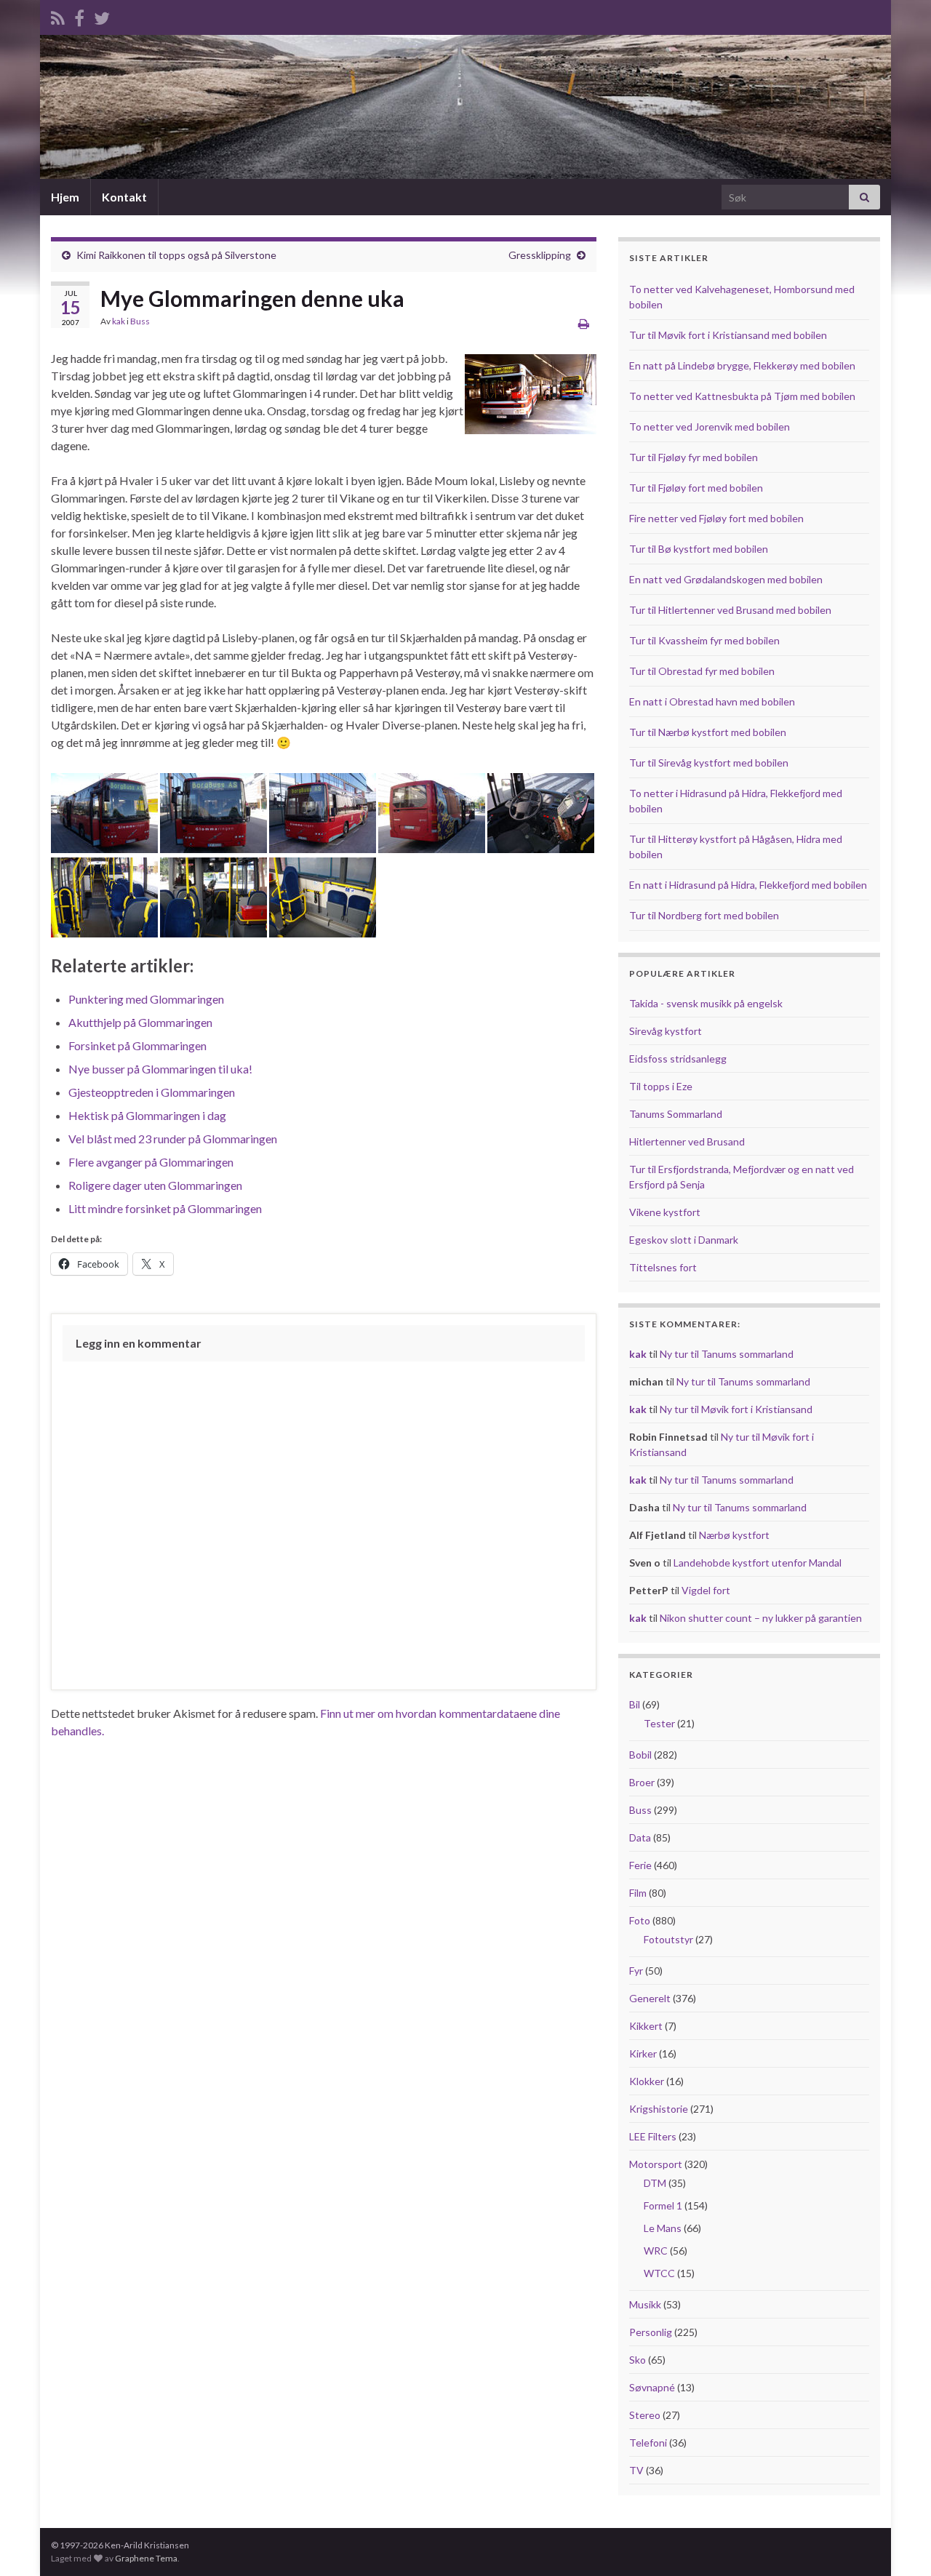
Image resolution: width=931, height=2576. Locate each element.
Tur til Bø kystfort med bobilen (699, 549)
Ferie (640, 1865)
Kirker (643, 2053)
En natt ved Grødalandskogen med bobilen (726, 579)
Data (640, 1837)
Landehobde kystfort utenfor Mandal (758, 1563)
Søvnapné (652, 2387)
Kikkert (646, 2026)
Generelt (650, 1998)
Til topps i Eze (661, 1086)
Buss (140, 321)
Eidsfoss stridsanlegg (678, 1059)
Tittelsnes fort (663, 1267)
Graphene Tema (146, 2558)
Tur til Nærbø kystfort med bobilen (708, 732)
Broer (642, 1782)
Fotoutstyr (668, 1939)
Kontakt (124, 197)
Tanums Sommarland (676, 1114)
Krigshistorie (659, 2109)
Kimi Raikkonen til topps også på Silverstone (176, 255)
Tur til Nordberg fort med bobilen (704, 915)
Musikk (645, 2304)
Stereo (645, 2415)
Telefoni (648, 2443)
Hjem (65, 197)
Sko (638, 2360)
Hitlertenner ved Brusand (687, 1141)
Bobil (640, 1755)
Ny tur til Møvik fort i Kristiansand (736, 1409)
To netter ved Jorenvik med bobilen (710, 427)
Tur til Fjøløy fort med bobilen (696, 488)
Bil (635, 1704)
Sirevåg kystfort (666, 1031)
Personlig (651, 2332)
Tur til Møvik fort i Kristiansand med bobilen (728, 335)
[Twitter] (102, 16)
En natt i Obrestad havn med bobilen (712, 701)
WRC (656, 2251)
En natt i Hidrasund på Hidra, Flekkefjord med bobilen (748, 885)
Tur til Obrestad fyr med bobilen (702, 671)
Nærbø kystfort (734, 1535)
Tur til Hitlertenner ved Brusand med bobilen (730, 610)
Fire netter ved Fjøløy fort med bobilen (716, 518)
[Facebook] (79, 16)
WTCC (659, 2273)
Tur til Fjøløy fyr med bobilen (694, 457)
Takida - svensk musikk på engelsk (706, 1003)
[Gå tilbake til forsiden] (465, 107)
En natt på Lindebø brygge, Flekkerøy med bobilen (742, 365)
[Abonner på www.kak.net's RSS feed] (58, 16)
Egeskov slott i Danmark (684, 1240)
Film (638, 1893)
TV (636, 2470)
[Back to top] (898, 2543)
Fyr (636, 1971)
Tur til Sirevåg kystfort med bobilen (709, 763)
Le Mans (663, 2228)
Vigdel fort (706, 1590)
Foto (640, 1920)
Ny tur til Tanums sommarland (727, 1354)
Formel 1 (663, 2205)
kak (119, 321)
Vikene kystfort (665, 1212)
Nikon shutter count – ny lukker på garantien (761, 1618)
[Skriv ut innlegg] (584, 323)
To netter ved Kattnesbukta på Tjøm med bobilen (742, 396)
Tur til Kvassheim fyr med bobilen (704, 640)
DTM (655, 2183)
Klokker (647, 2081)
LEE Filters (653, 2136)
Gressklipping (540, 255)
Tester (659, 1723)
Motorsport (656, 2164)
